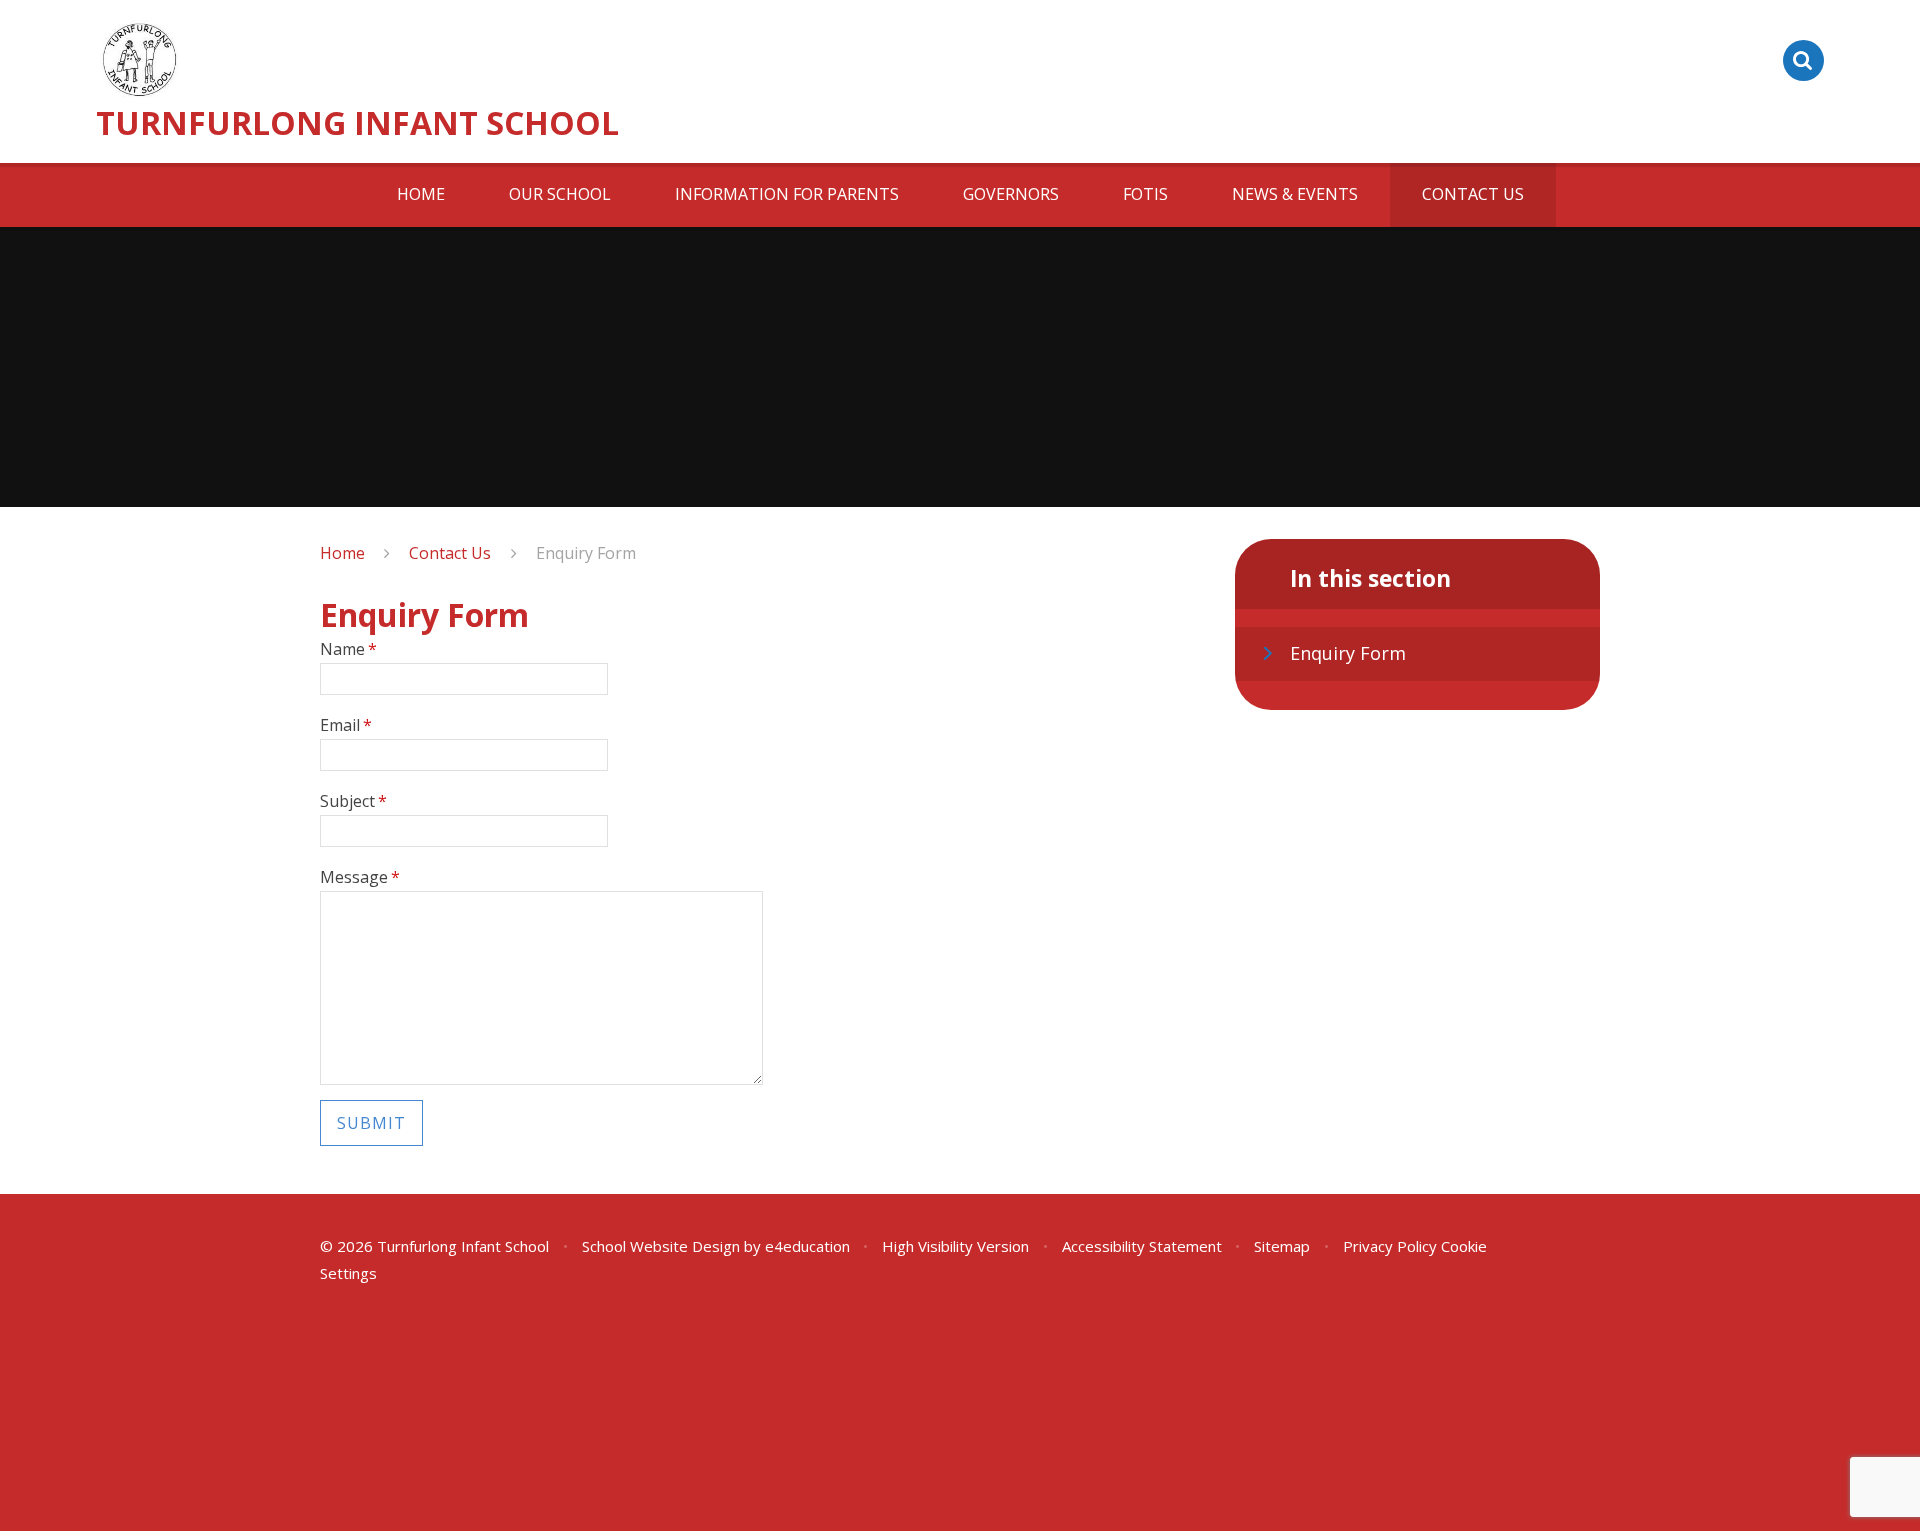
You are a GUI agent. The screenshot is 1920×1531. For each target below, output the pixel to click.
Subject (353, 801)
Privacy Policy (1390, 1246)
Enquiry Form (586, 553)
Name (348, 649)
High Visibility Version (955, 1246)
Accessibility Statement (1142, 1246)
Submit (371, 1123)
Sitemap (1282, 1246)
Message (360, 877)
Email (346, 725)
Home (342, 553)
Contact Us (450, 553)
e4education (807, 1246)
